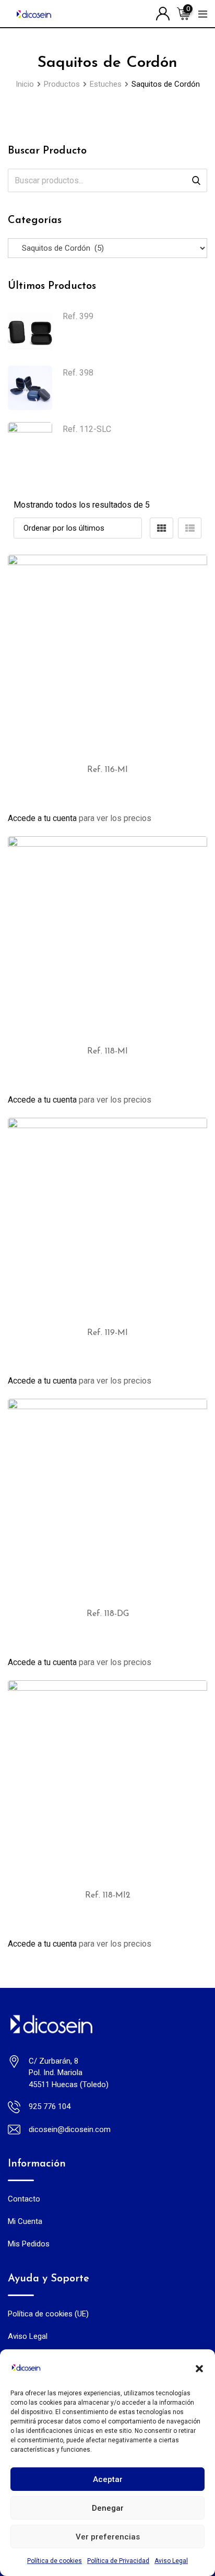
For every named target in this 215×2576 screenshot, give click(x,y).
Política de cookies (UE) (48, 2314)
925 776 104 (50, 2106)
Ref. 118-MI (107, 1051)
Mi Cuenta (25, 2221)
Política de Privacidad (118, 2561)
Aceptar (108, 2479)
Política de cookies (55, 2561)
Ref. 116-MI (107, 770)
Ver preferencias (108, 2537)
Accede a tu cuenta (42, 818)
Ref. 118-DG (108, 1614)
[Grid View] (162, 528)
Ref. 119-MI (107, 1333)
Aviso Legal (171, 2561)
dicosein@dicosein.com (70, 2129)
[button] (199, 2368)
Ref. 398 (78, 373)
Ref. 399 (78, 316)
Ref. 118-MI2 (108, 1895)
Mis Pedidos (29, 2244)
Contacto (24, 2199)
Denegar (108, 2508)
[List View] (190, 528)
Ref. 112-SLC (87, 429)
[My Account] (163, 13)
